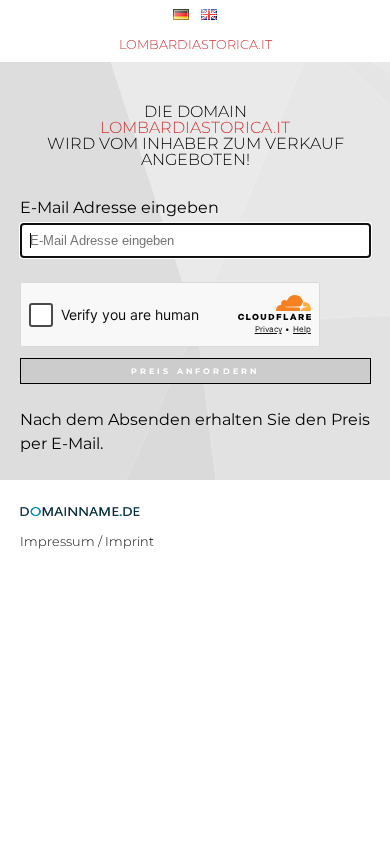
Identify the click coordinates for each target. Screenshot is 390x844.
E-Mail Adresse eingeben (119, 207)
